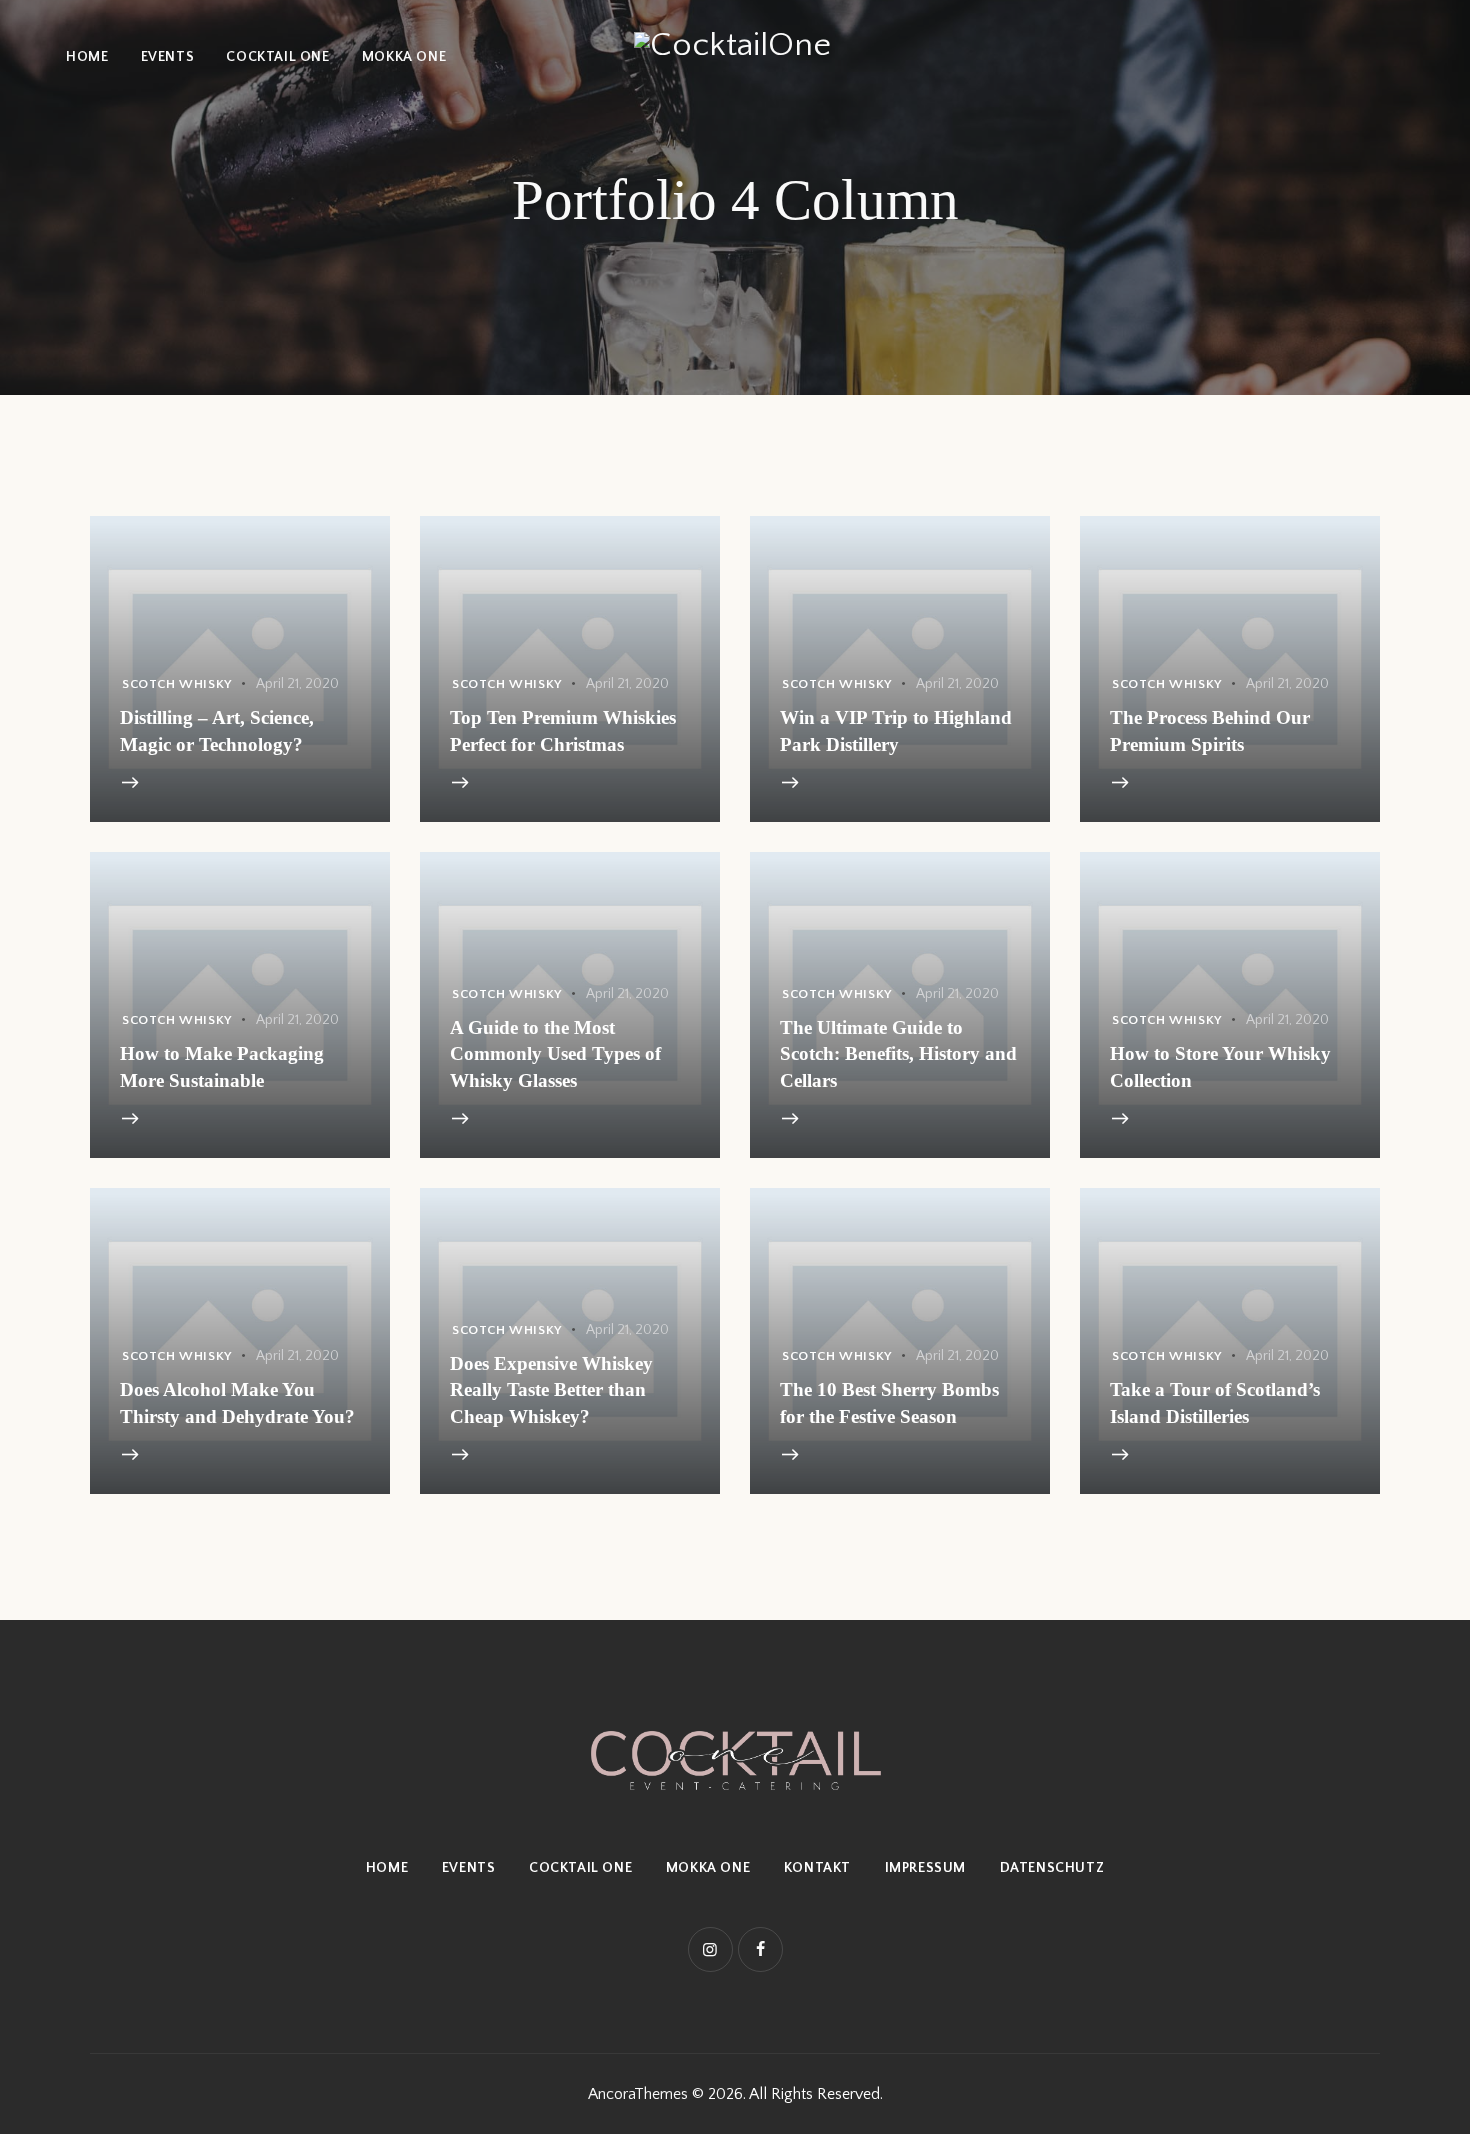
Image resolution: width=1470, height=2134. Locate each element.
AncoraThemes (638, 2094)
